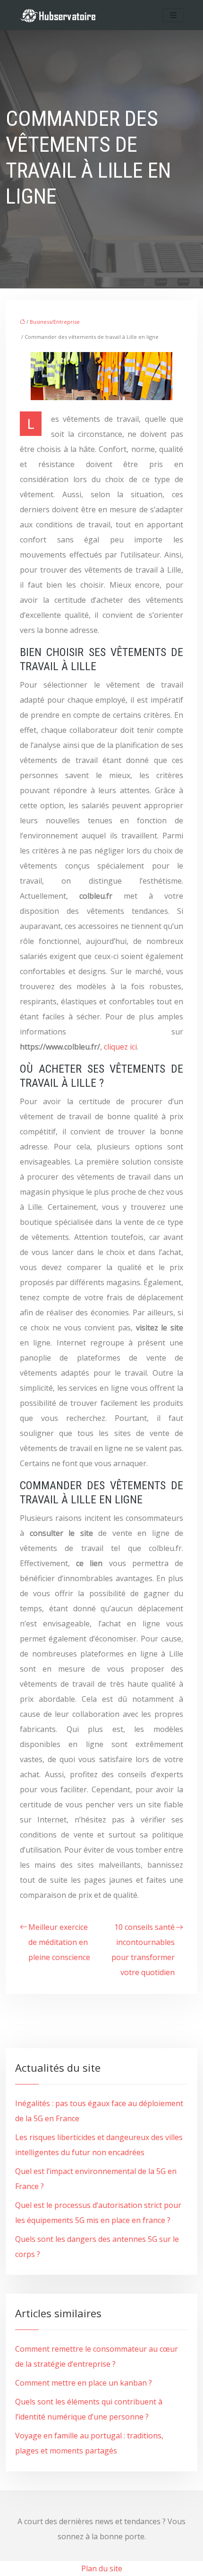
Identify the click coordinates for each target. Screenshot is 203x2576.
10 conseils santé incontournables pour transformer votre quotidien (143, 1950)
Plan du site (102, 2568)
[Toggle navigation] (173, 15)
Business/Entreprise (55, 322)
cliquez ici (120, 1047)
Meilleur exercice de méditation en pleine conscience (59, 1942)
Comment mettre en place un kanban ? (84, 2383)
